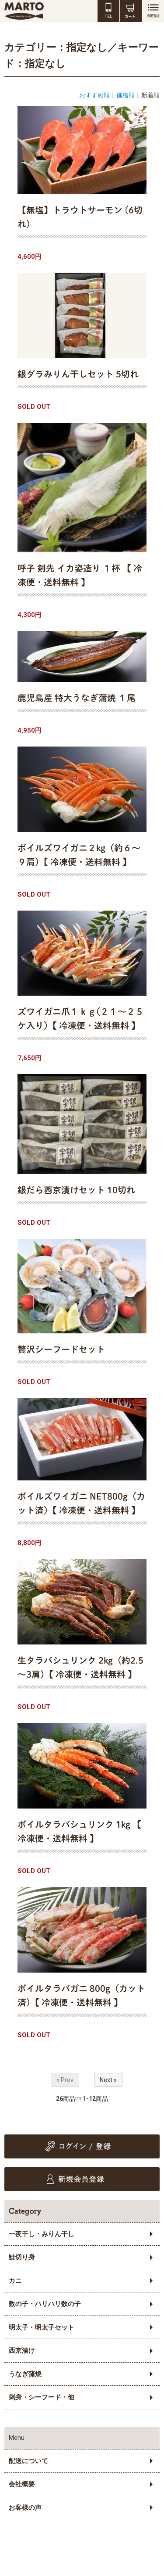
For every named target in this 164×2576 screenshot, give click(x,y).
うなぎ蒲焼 (25, 2374)
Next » (108, 2080)
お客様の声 (25, 2507)
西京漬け (22, 2350)
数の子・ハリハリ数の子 (45, 2304)
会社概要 (22, 2484)
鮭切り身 (22, 2257)
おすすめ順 (94, 95)
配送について (28, 2461)
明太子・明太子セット (42, 2327)
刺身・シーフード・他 (42, 2397)
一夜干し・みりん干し (42, 2234)
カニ (15, 2281)
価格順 (126, 95)
